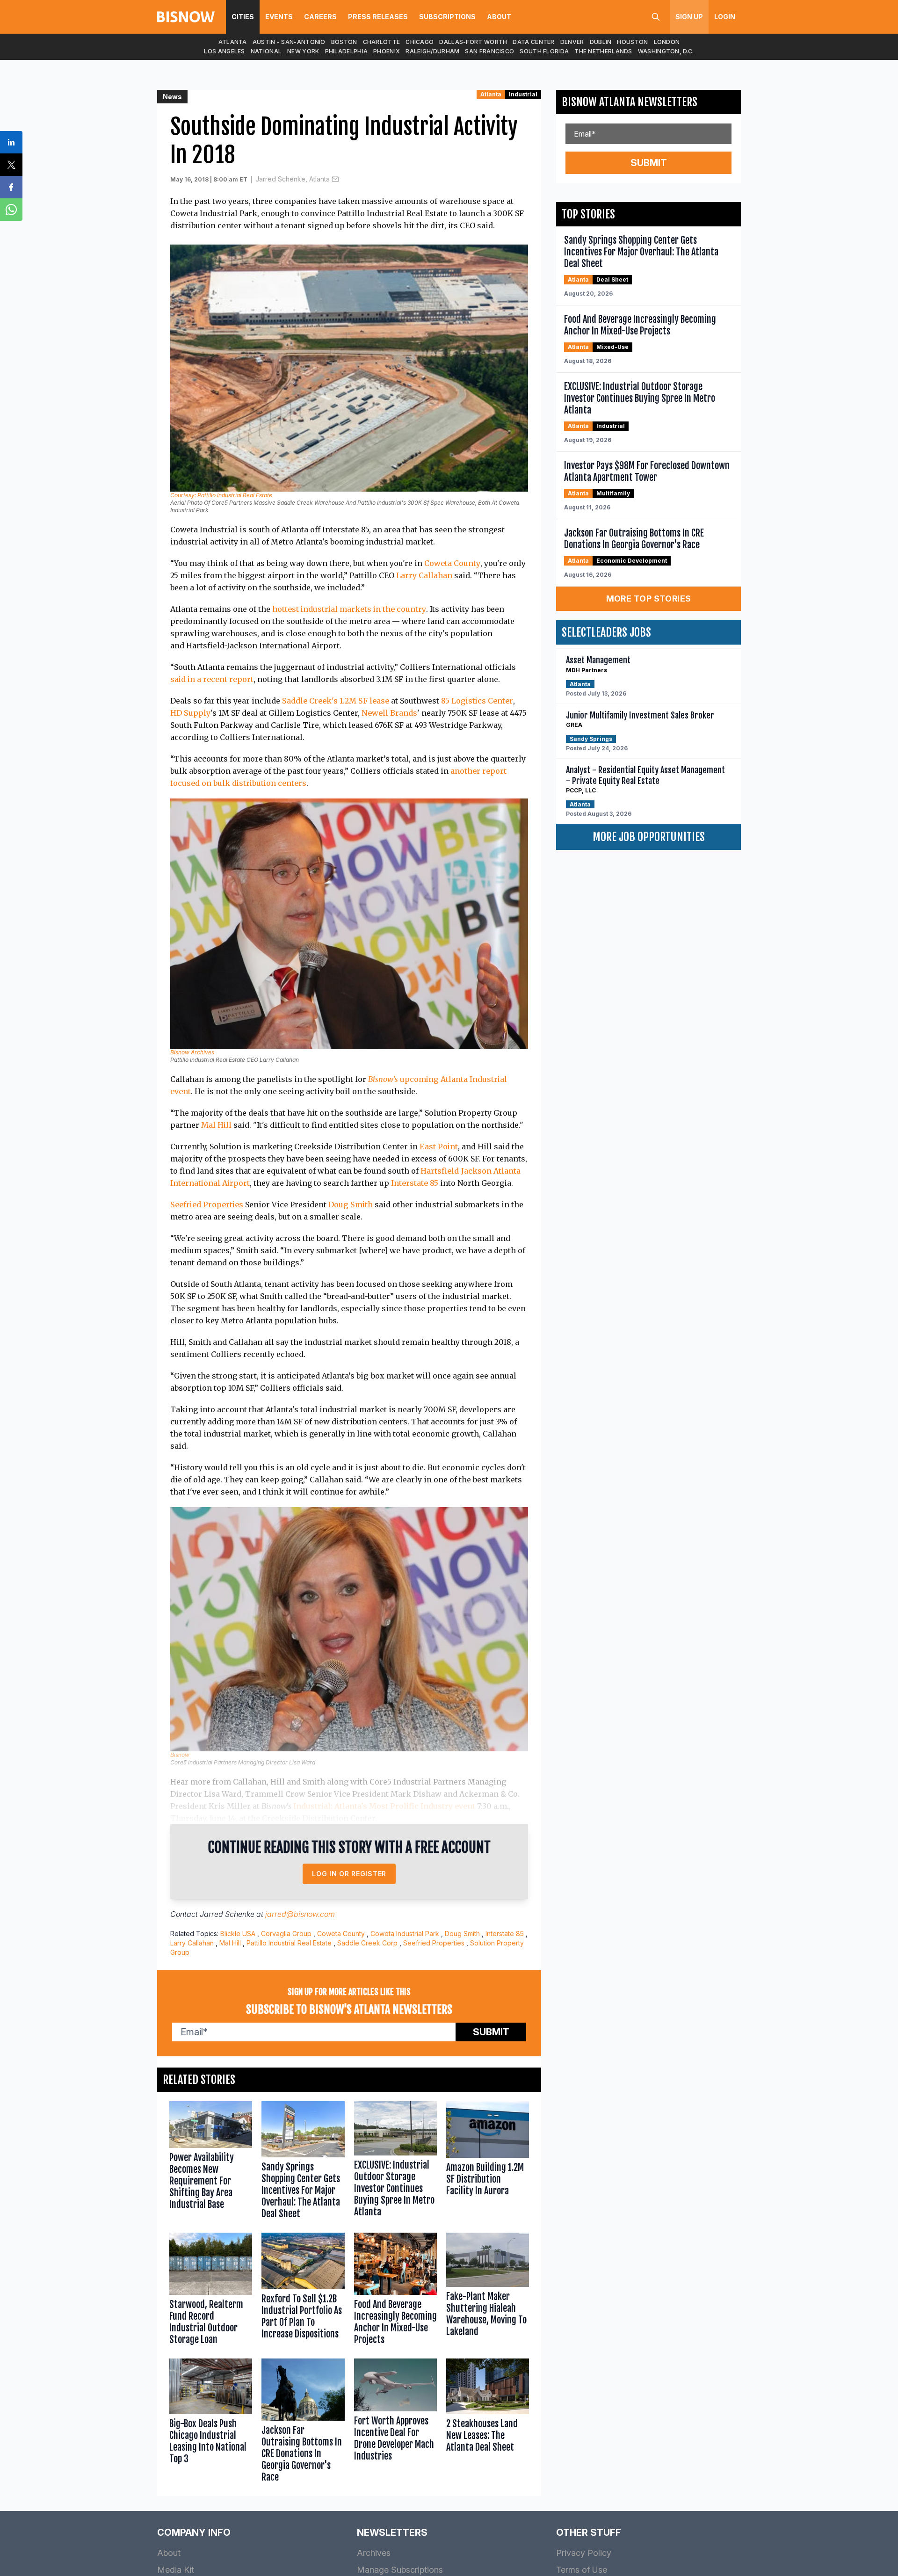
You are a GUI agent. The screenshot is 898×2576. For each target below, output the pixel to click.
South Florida (544, 51)
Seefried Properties (207, 1205)
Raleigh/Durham (432, 51)
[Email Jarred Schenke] (335, 179)
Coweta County (452, 563)
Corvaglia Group (286, 1934)
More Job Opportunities (649, 837)
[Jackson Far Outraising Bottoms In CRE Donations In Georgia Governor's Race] (303, 2423)
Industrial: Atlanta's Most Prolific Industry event (384, 1806)
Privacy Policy (584, 2553)
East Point (439, 1147)
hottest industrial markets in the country (349, 609)
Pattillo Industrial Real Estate (289, 1943)
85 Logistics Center (477, 701)
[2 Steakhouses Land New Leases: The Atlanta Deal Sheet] (488, 2423)
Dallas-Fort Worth (473, 42)
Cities (243, 17)
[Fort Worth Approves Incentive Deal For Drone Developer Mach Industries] (395, 2423)
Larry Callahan (424, 575)
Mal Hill (216, 1125)
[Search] (656, 17)
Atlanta (233, 42)
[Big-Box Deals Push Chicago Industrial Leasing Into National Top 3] (211, 2423)
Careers (320, 17)
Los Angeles (224, 51)
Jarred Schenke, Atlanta (293, 179)
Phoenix (387, 51)
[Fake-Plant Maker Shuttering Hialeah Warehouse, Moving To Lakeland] (488, 2291)
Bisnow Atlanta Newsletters (630, 102)
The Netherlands (603, 51)
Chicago (420, 42)
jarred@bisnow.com (300, 1914)
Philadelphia (347, 51)
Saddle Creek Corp (367, 1943)
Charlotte (382, 42)
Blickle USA (238, 1934)
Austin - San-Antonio (289, 42)
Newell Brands (389, 713)
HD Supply (190, 713)
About (499, 17)
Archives (374, 2553)
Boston (344, 42)
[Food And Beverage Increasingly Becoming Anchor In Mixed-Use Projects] (395, 2291)
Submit (491, 2032)
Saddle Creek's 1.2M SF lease (336, 701)
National (266, 51)
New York (303, 51)
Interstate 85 (415, 1183)
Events (279, 17)
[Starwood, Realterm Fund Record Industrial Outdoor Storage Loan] (211, 2291)
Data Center (533, 42)
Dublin (601, 42)
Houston (632, 42)
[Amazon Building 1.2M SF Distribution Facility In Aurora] (488, 2162)
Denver (572, 42)
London (667, 42)
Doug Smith (351, 1205)
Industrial (523, 94)
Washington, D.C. (666, 51)
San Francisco (489, 51)
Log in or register (349, 1874)
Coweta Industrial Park (405, 1934)
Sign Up (689, 17)
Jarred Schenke (227, 1914)
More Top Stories (649, 599)
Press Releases (378, 17)
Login (725, 17)
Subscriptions (447, 17)
